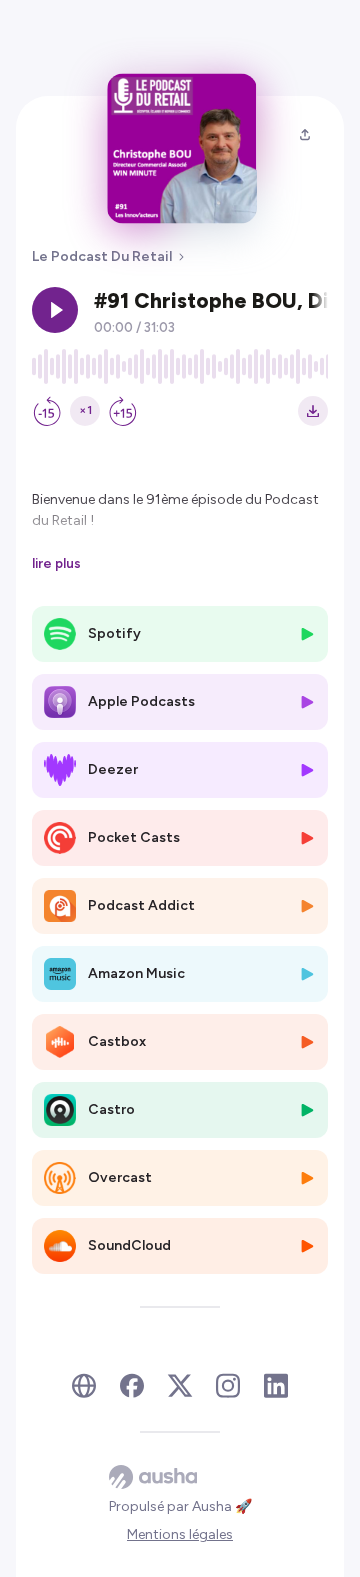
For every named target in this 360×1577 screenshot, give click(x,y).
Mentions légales (180, 1534)
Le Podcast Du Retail (102, 256)
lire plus (56, 563)
